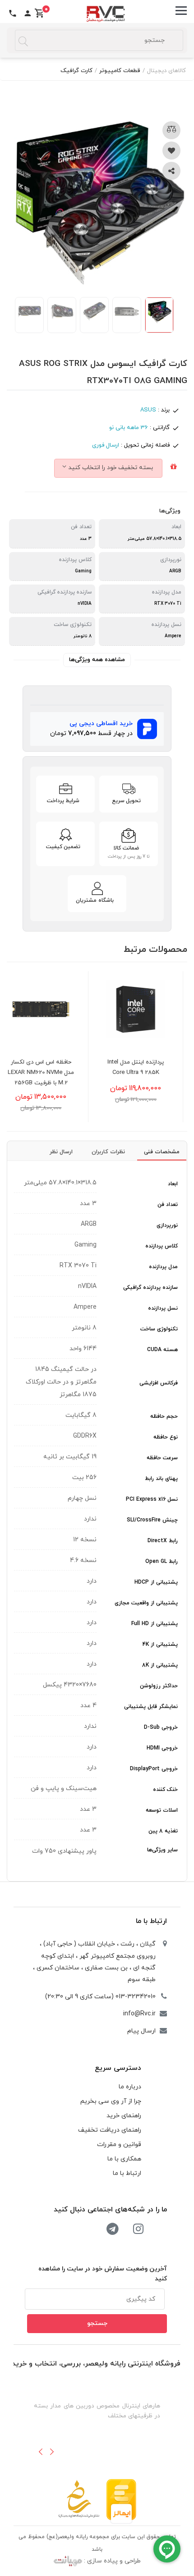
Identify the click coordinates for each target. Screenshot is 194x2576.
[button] (41, 2452)
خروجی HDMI (162, 1748)
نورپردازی (167, 1225)
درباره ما (130, 2087)
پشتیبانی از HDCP (156, 1582)
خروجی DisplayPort (154, 1769)
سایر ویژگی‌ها (162, 1850)
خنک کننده (165, 1790)
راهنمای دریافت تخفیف (110, 2130)
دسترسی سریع (118, 2068)
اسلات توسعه (162, 1810)
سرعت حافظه (162, 1458)
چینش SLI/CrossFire (152, 1520)
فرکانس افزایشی (159, 1383)
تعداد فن (168, 1205)
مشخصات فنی (162, 1152)
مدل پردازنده (163, 1267)
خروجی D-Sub (161, 1727)
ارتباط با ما (151, 1921)
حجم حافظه (164, 1416)
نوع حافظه (166, 1437)
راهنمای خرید (124, 2116)
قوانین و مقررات (119, 2144)
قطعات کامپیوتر (120, 71)
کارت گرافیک (76, 71)
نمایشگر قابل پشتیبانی (151, 1707)
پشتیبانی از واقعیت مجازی (146, 1603)
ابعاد (173, 1184)
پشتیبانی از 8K (160, 1665)
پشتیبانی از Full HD (155, 1624)
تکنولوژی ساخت (159, 1329)
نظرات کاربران (108, 1152)
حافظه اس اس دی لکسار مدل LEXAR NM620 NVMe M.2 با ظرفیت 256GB (54, 1073)
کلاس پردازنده (162, 1246)
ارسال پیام (141, 2031)
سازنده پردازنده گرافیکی (150, 1288)
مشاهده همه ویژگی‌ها (97, 660)
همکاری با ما (124, 2159)
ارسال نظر (61, 1152)
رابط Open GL (162, 1562)
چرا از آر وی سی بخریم (111, 2101)
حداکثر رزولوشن (159, 1686)
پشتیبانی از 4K (160, 1644)
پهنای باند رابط (161, 1479)
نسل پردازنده (163, 1308)
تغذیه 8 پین (163, 1831)
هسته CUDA (162, 1350)
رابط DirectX (163, 1541)
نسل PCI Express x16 (152, 1499)
